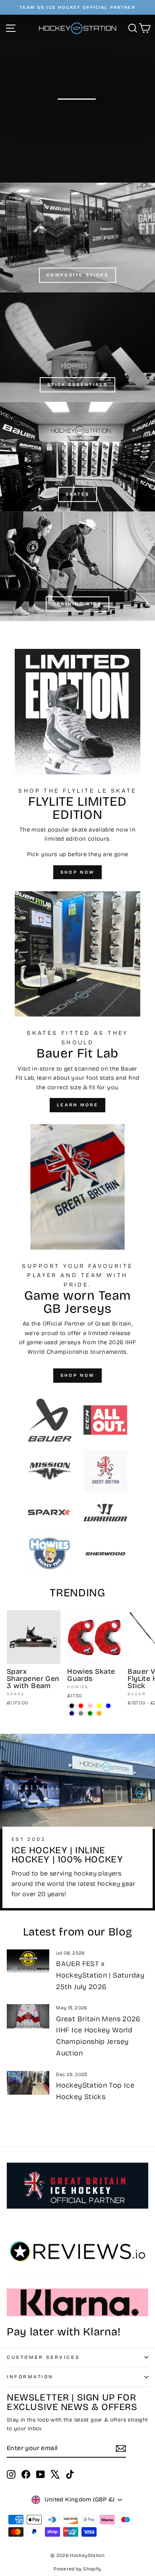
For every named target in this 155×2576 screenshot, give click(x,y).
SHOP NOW (77, 872)
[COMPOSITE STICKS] (77, 237)
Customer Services (43, 2357)
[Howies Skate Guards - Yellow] (99, 1706)
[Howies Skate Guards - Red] (81, 1706)
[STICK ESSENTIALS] (77, 347)
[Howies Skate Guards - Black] (72, 1706)
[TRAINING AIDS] (77, 566)
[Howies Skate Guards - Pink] (90, 1706)
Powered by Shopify (77, 2569)
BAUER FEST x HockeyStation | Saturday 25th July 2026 (100, 1975)
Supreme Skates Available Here (77, 119)
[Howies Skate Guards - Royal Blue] (108, 1706)
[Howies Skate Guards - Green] (90, 1713)
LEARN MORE (77, 1105)
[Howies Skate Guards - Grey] (81, 1713)
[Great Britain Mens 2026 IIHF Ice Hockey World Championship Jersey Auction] (28, 2016)
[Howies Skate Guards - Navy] (72, 1713)
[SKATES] (77, 457)
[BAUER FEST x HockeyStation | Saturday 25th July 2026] (28, 1961)
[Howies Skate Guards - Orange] (99, 1713)
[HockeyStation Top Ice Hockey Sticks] (28, 2083)
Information (30, 2377)
